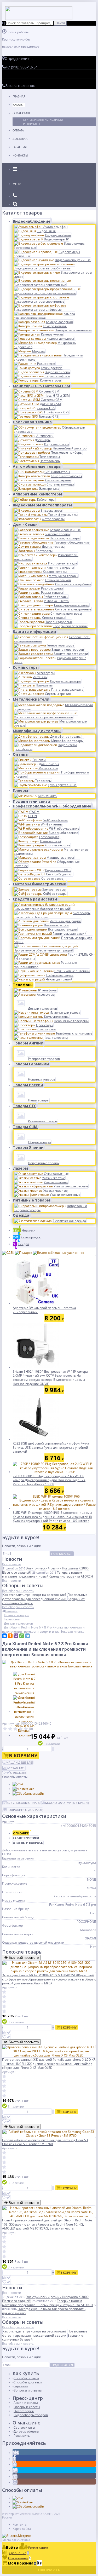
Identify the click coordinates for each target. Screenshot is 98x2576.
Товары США (25, 1127)
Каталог (19, 105)
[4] (21, 1729)
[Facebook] (14, 2459)
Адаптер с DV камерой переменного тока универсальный (44, 1310)
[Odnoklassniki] (15, 2465)
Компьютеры (26, 667)
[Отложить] (6, 2037)
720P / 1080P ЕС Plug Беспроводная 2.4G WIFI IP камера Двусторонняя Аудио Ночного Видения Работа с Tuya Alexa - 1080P (49, 1480)
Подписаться (62, 1554)
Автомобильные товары (37, 466)
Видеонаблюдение (32, 221)
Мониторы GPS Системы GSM (41, 386)
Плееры (20, 790)
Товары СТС (25, 1106)
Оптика (20, 754)
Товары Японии (28, 1147)
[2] (10, 1729)
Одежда (21, 1215)
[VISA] (18, 1784)
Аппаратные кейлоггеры (37, 494)
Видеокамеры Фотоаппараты (42, 505)
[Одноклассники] (10, 1636)
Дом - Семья (25, 524)
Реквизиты (31, 124)
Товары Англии (28, 1043)
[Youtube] (15, 2477)
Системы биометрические (39, 884)
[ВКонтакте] (4, 1636)
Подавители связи (31, 801)
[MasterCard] (23, 1789)
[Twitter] (15, 2471)
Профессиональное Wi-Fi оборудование (52, 806)
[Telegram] (27, 1636)
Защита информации (34, 631)
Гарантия (20, 147)
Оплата (18, 130)
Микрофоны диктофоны (37, 731)
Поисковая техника (32, 422)
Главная (19, 96)
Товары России (28, 1085)
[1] (5, 1729)
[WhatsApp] (22, 1636)
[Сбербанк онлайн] (28, 1794)
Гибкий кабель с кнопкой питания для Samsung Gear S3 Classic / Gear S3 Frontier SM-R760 (45, 2142)
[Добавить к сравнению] (7, 2033)
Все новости (12, 1564)
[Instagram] (15, 2482)
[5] (26, 1729)
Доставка (20, 139)
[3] (15, 1729)
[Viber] (16, 1636)
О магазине (22, 113)
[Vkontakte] (16, 2453)
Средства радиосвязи (35, 899)
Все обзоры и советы (18, 1591)
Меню (17, 184)
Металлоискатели (31, 699)
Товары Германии (31, 1064)
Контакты (20, 155)
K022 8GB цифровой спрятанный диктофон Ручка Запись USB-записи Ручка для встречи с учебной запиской (51, 1447)
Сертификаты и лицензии (43, 120)
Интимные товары (31, 1200)
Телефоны (23, 985)
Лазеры (20, 1168)
